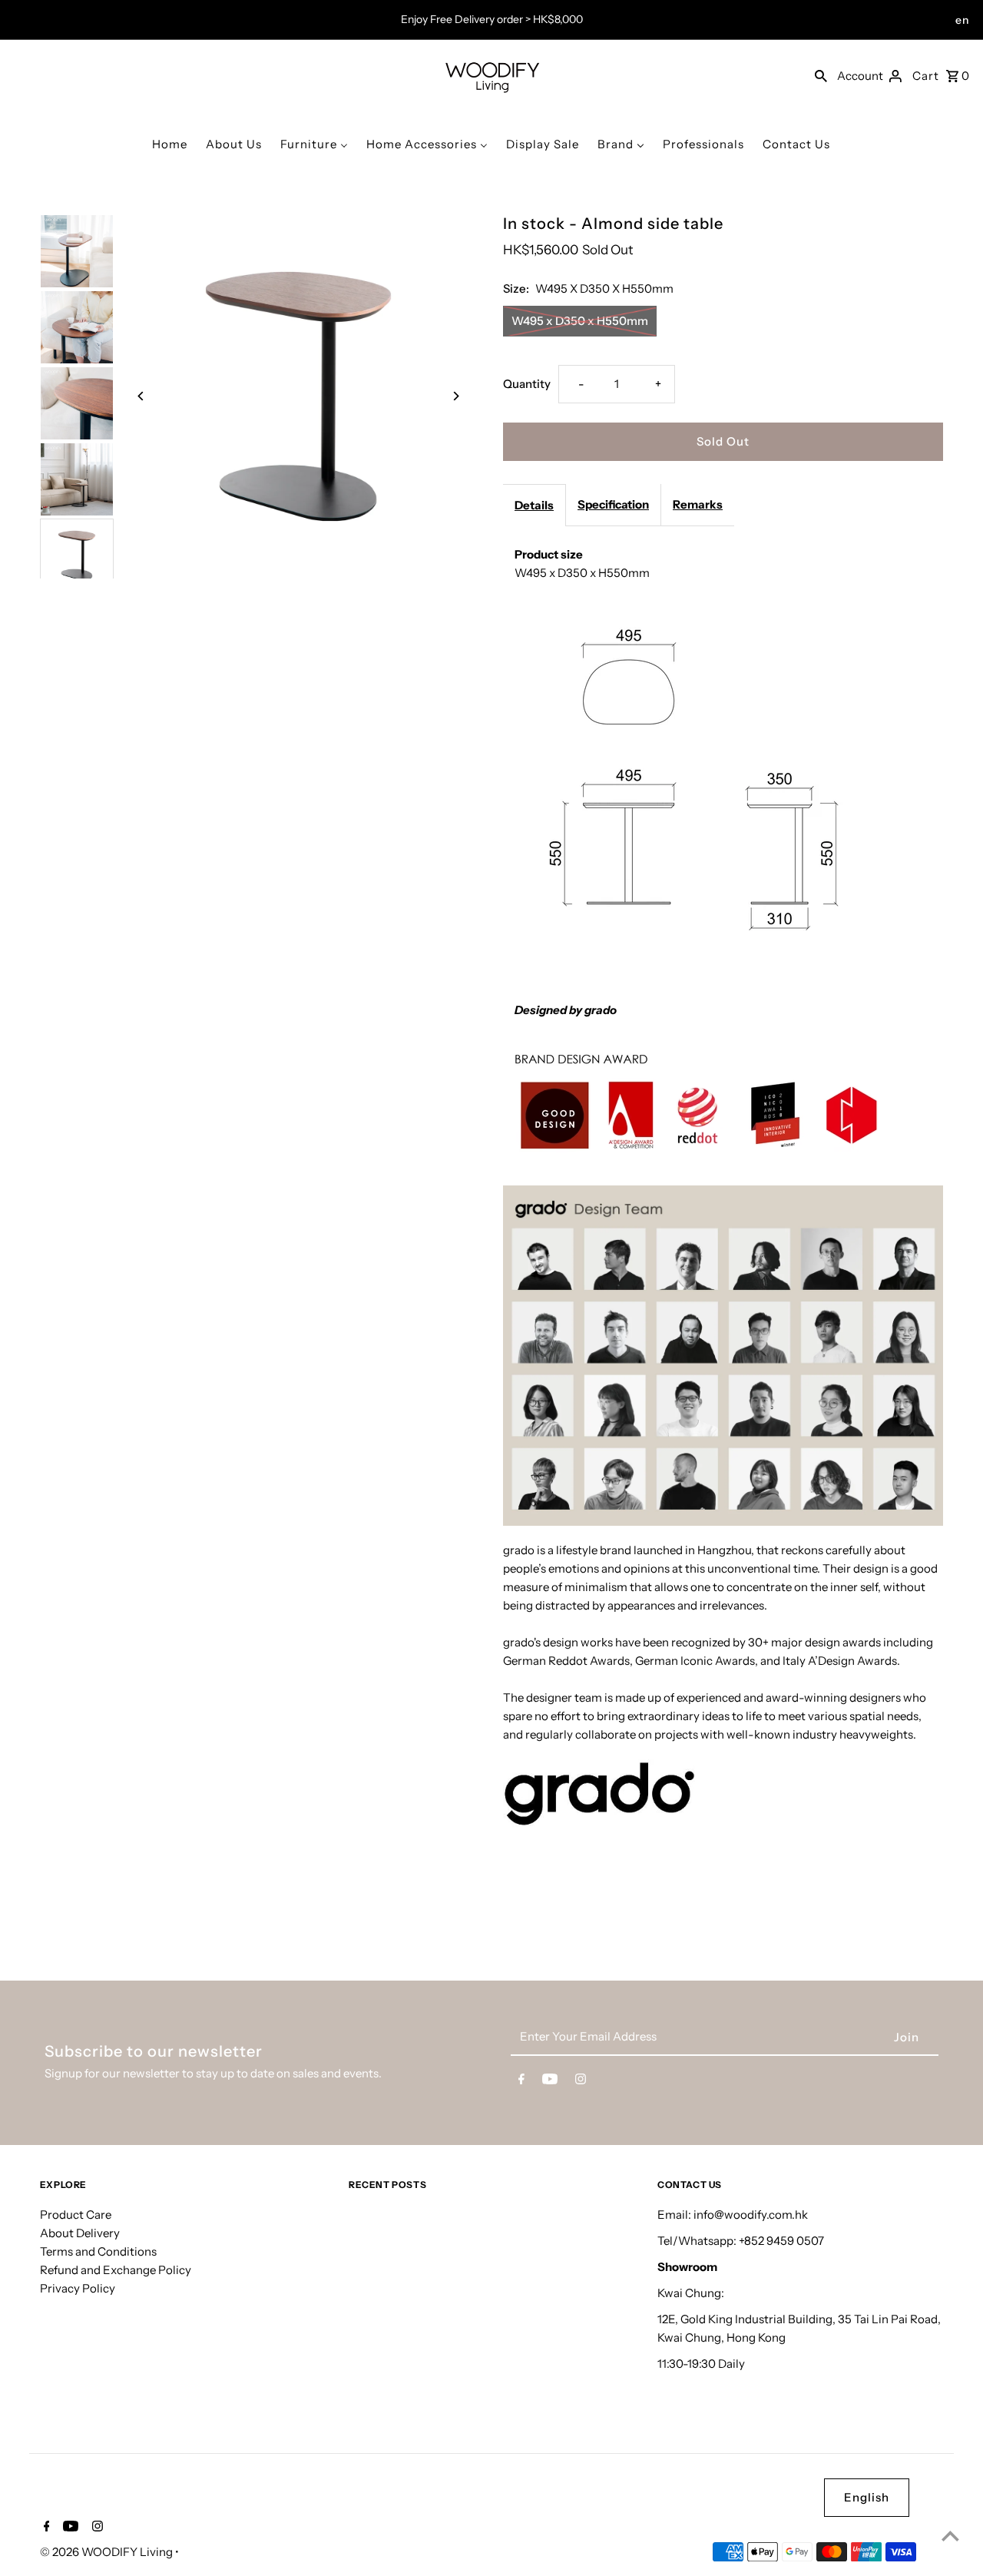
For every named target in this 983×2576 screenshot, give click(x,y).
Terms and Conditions (98, 2251)
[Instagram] (581, 2082)
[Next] (455, 396)
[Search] (821, 75)
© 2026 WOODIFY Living (108, 2552)
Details (534, 505)
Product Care (76, 2215)
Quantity (527, 384)
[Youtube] (550, 2082)
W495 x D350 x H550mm (580, 321)
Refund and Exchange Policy (116, 2270)
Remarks (698, 504)
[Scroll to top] (950, 2536)
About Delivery (80, 2233)
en (962, 20)
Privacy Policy (78, 2288)
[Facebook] (521, 2082)
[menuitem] (170, 144)
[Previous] (142, 396)
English (867, 2497)
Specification (613, 504)
